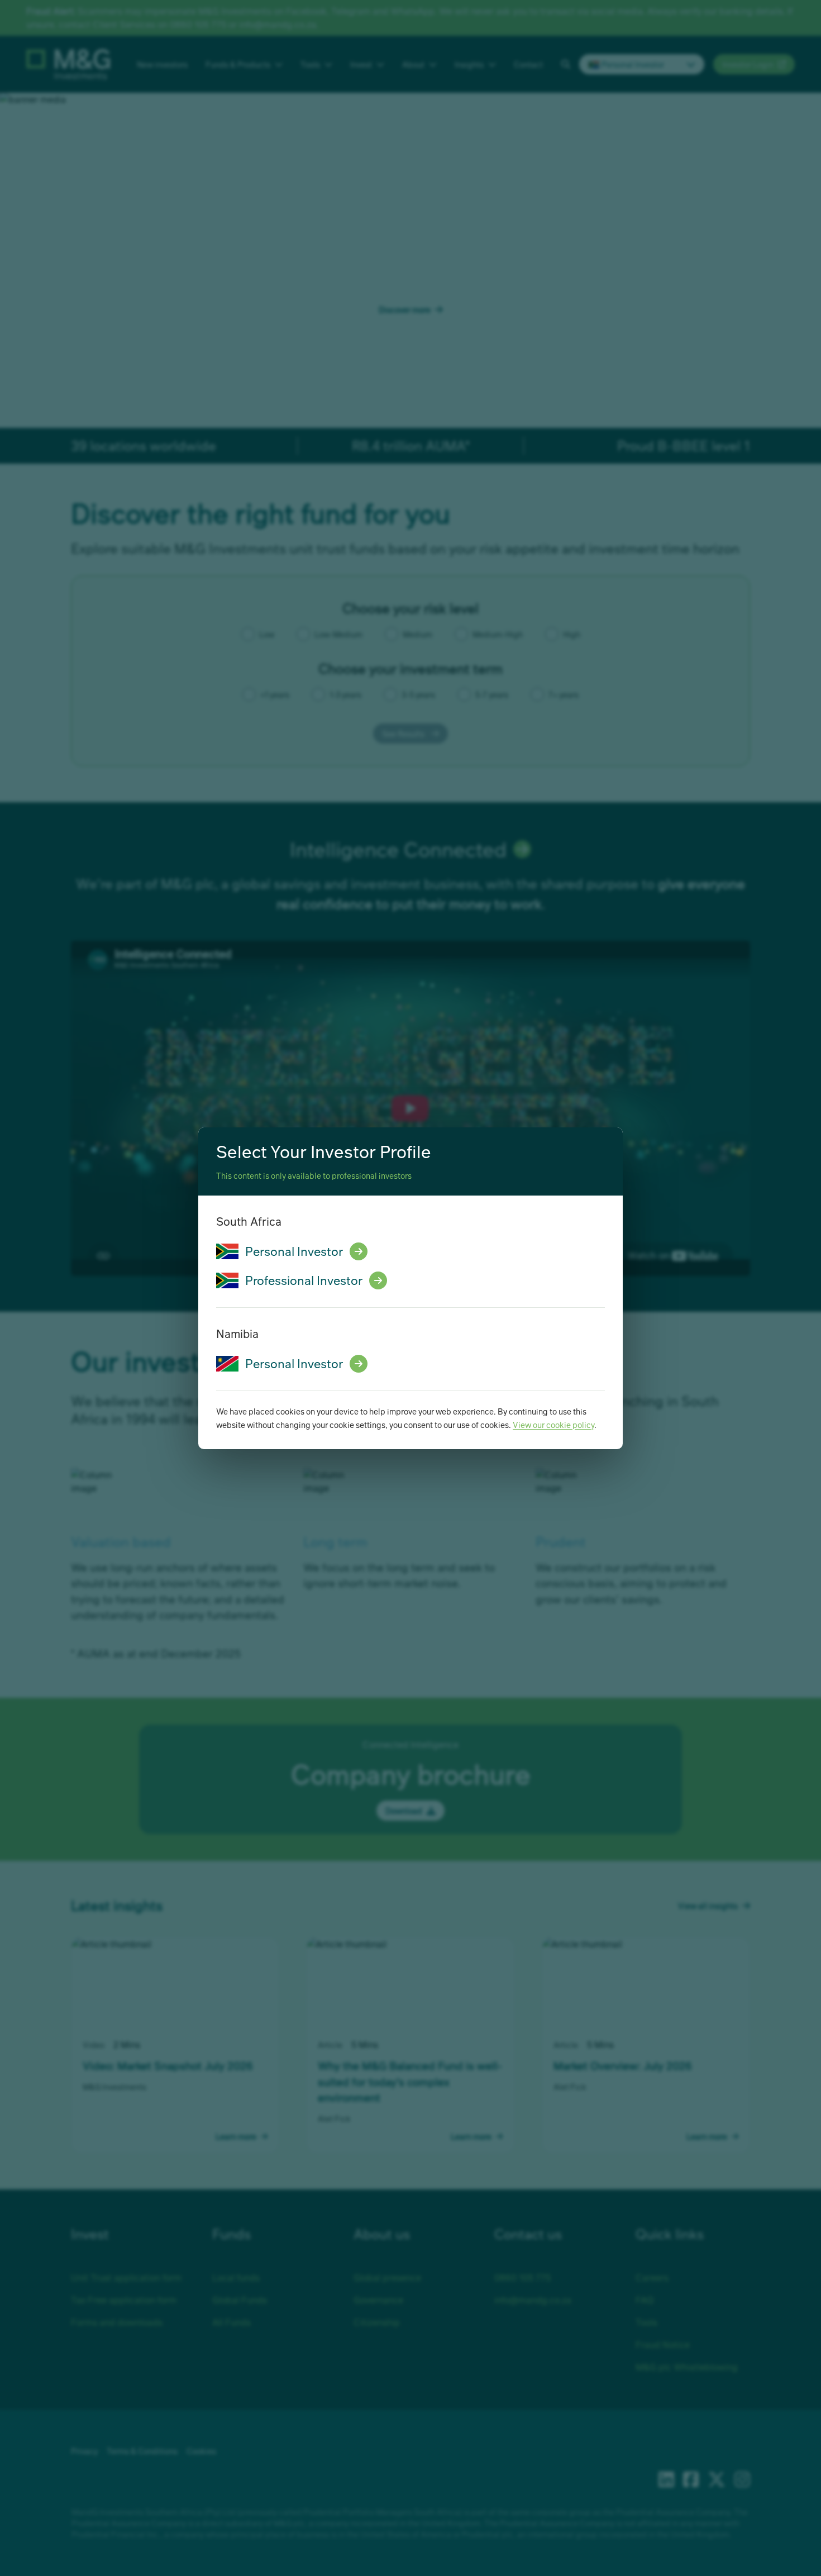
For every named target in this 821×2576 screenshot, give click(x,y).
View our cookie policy (553, 1425)
